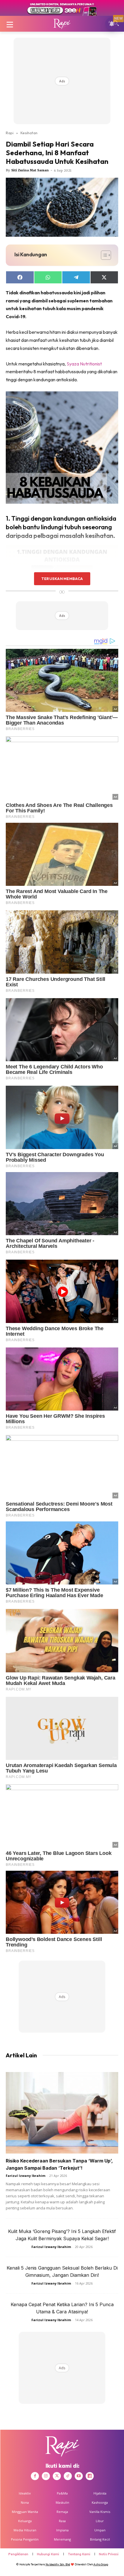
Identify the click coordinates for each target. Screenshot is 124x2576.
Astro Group (101, 2564)
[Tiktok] (68, 2476)
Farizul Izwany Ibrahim (26, 2176)
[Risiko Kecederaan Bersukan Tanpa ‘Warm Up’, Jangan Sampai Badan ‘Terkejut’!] (62, 2113)
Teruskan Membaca (62, 579)
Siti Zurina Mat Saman (30, 170)
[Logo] (62, 24)
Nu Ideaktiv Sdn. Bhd (58, 2564)
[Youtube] (79, 2476)
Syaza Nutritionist (84, 364)
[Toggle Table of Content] (103, 255)
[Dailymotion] (90, 2476)
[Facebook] (35, 2476)
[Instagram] (46, 2476)
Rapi (10, 133)
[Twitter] (57, 2476)
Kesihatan (29, 133)
